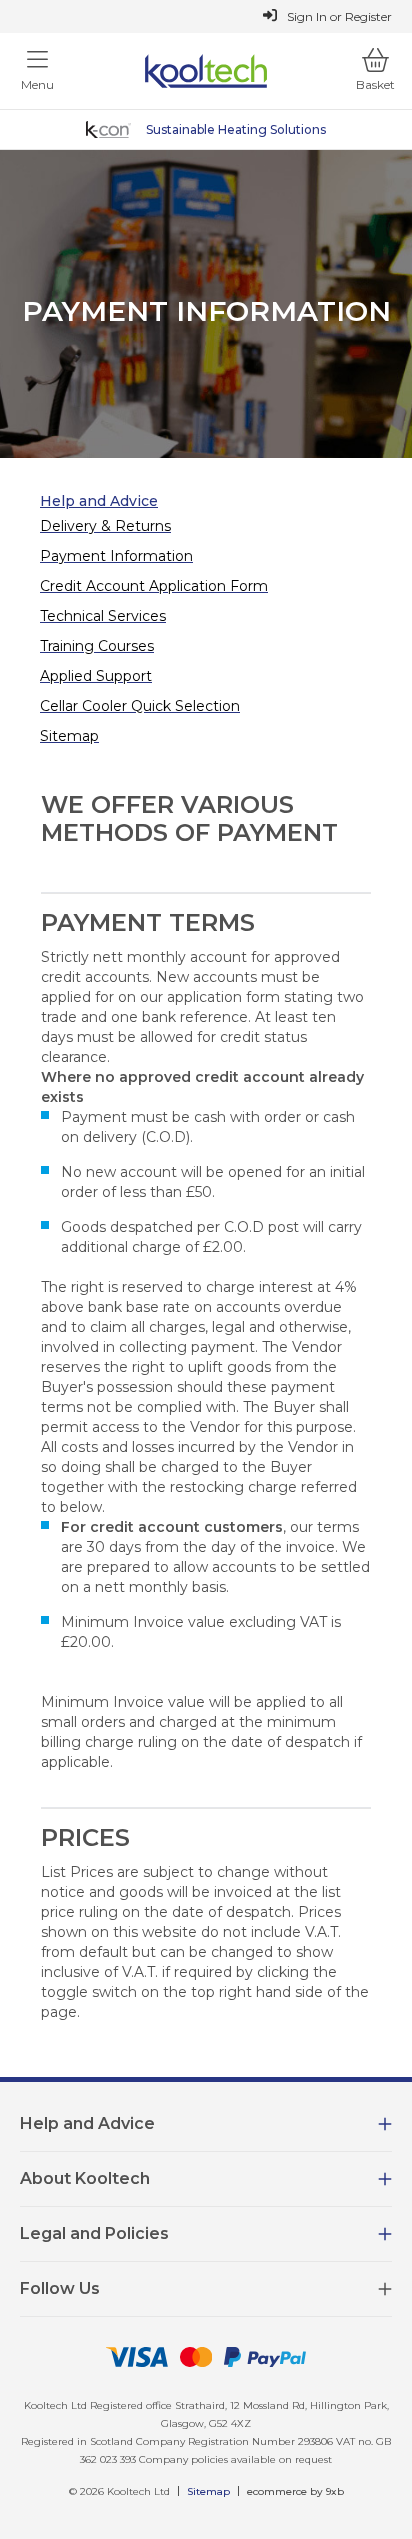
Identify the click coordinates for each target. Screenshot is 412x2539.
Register (368, 16)
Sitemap (208, 2491)
